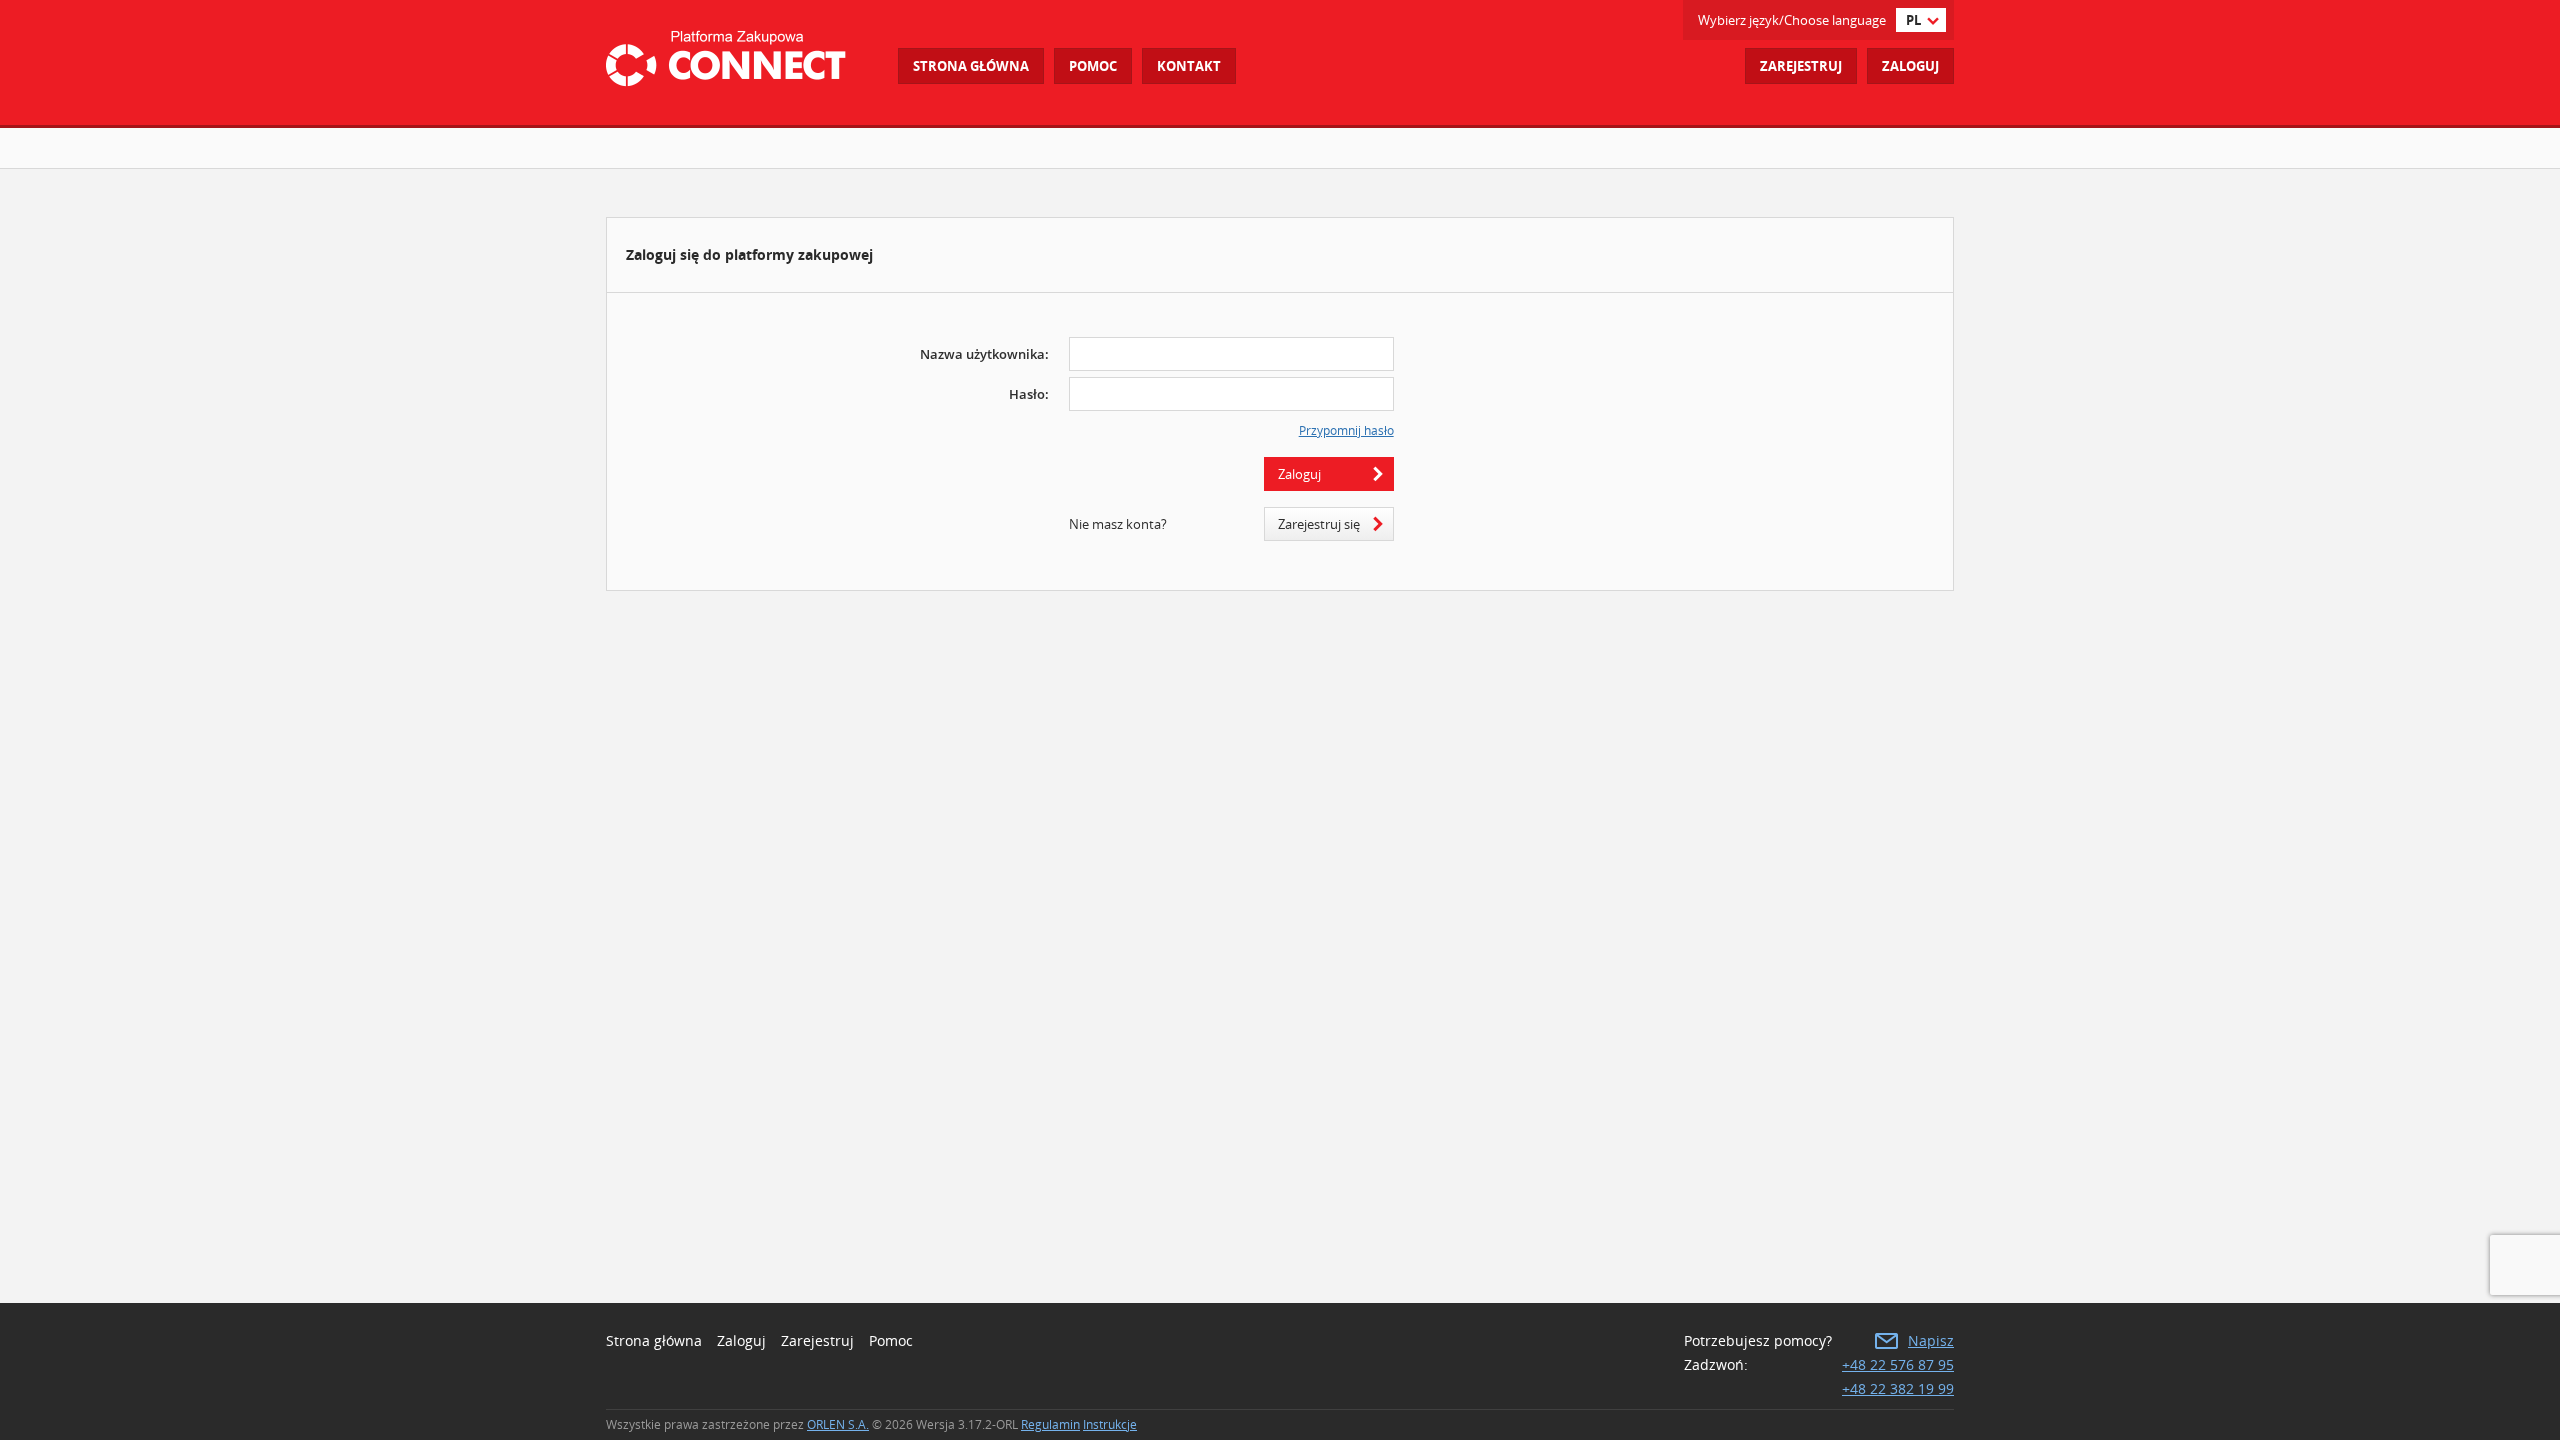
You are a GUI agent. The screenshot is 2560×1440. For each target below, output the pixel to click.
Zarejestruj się (1319, 524)
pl (1913, 20)
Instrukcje (1110, 1424)
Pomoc (891, 1340)
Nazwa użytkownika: (984, 354)
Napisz (1931, 1340)
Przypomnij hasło (1346, 431)
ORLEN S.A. (838, 1424)
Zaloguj (1910, 66)
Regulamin (1050, 1424)
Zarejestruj (1801, 66)
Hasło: (1029, 394)
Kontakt (1189, 66)
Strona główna (971, 66)
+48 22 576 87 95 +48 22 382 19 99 (1898, 1376)
